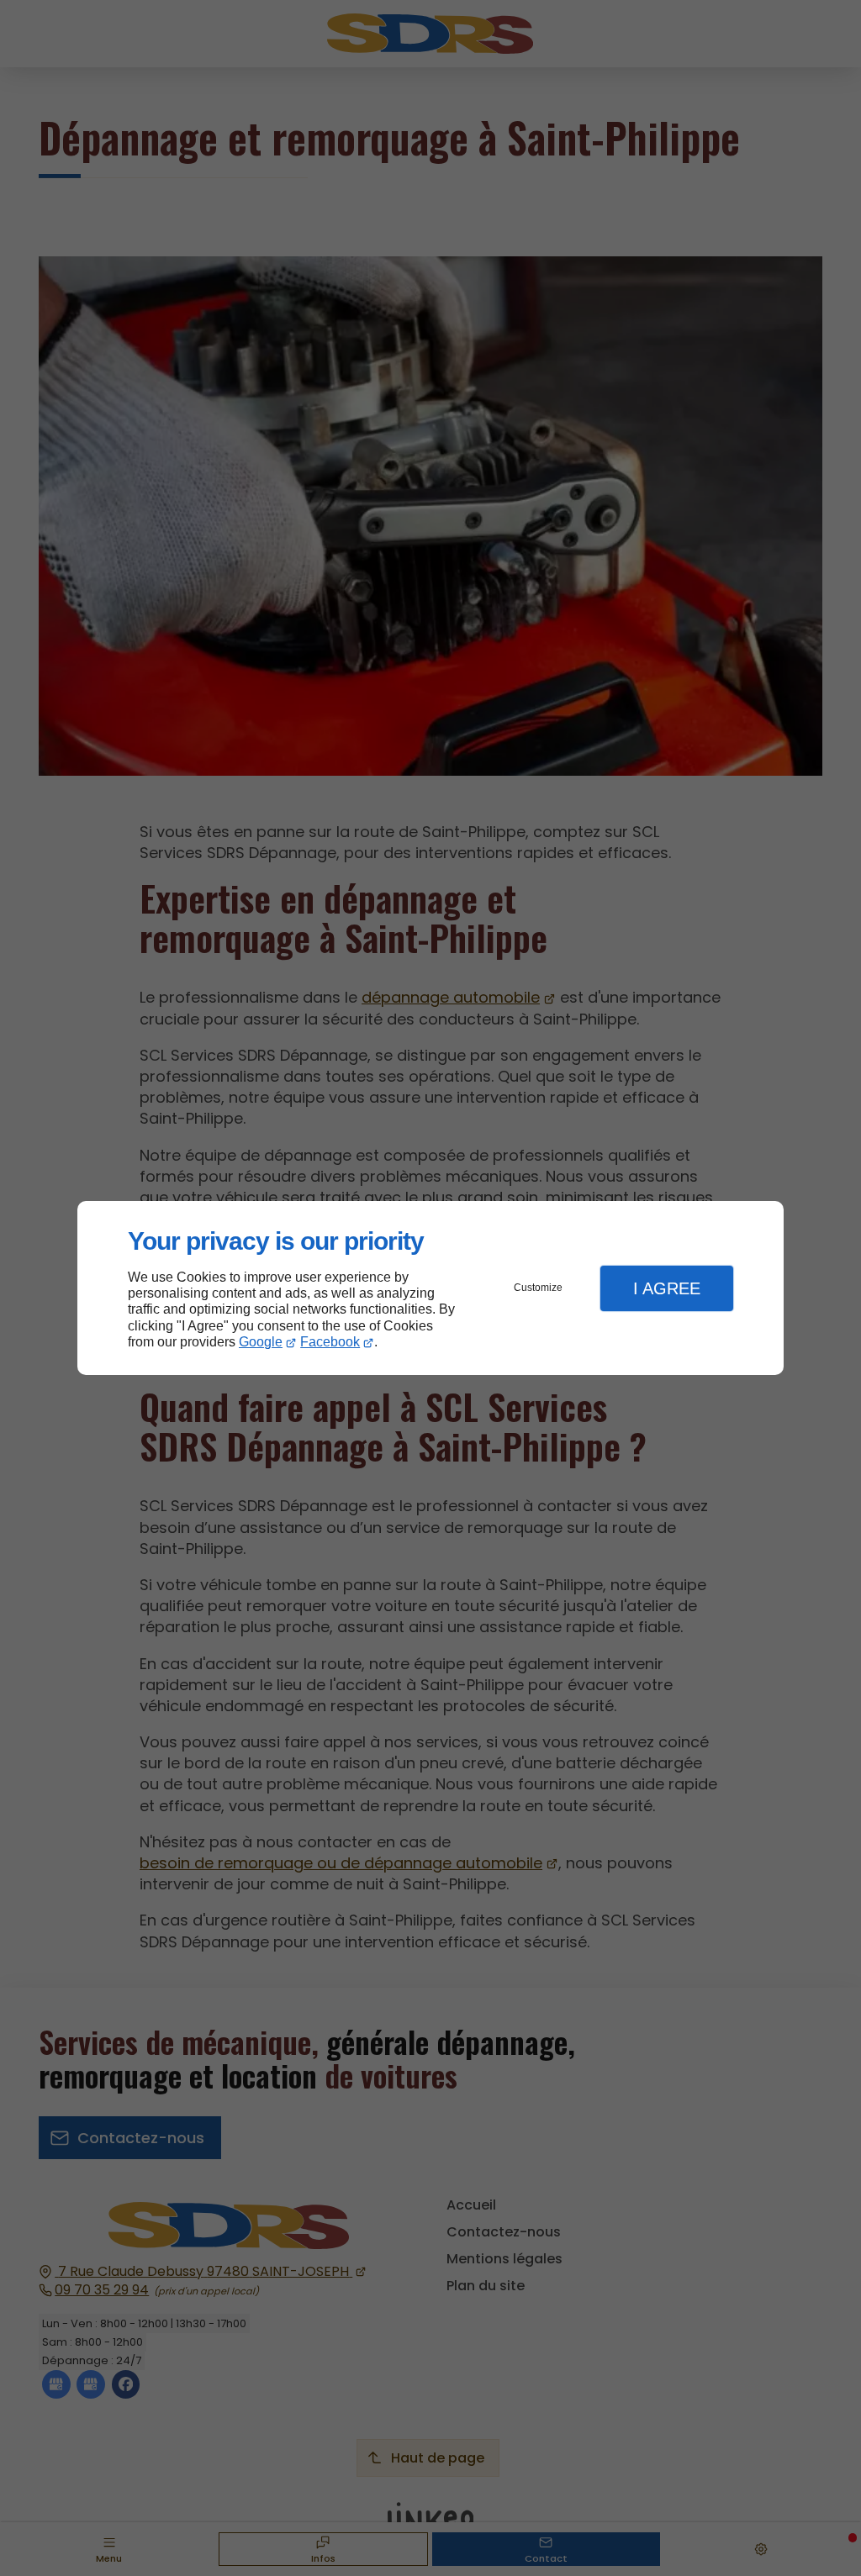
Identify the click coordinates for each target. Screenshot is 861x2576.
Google (261, 1342)
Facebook (330, 1342)
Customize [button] (538, 1288)
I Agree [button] (667, 1288)
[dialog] (430, 1288)
